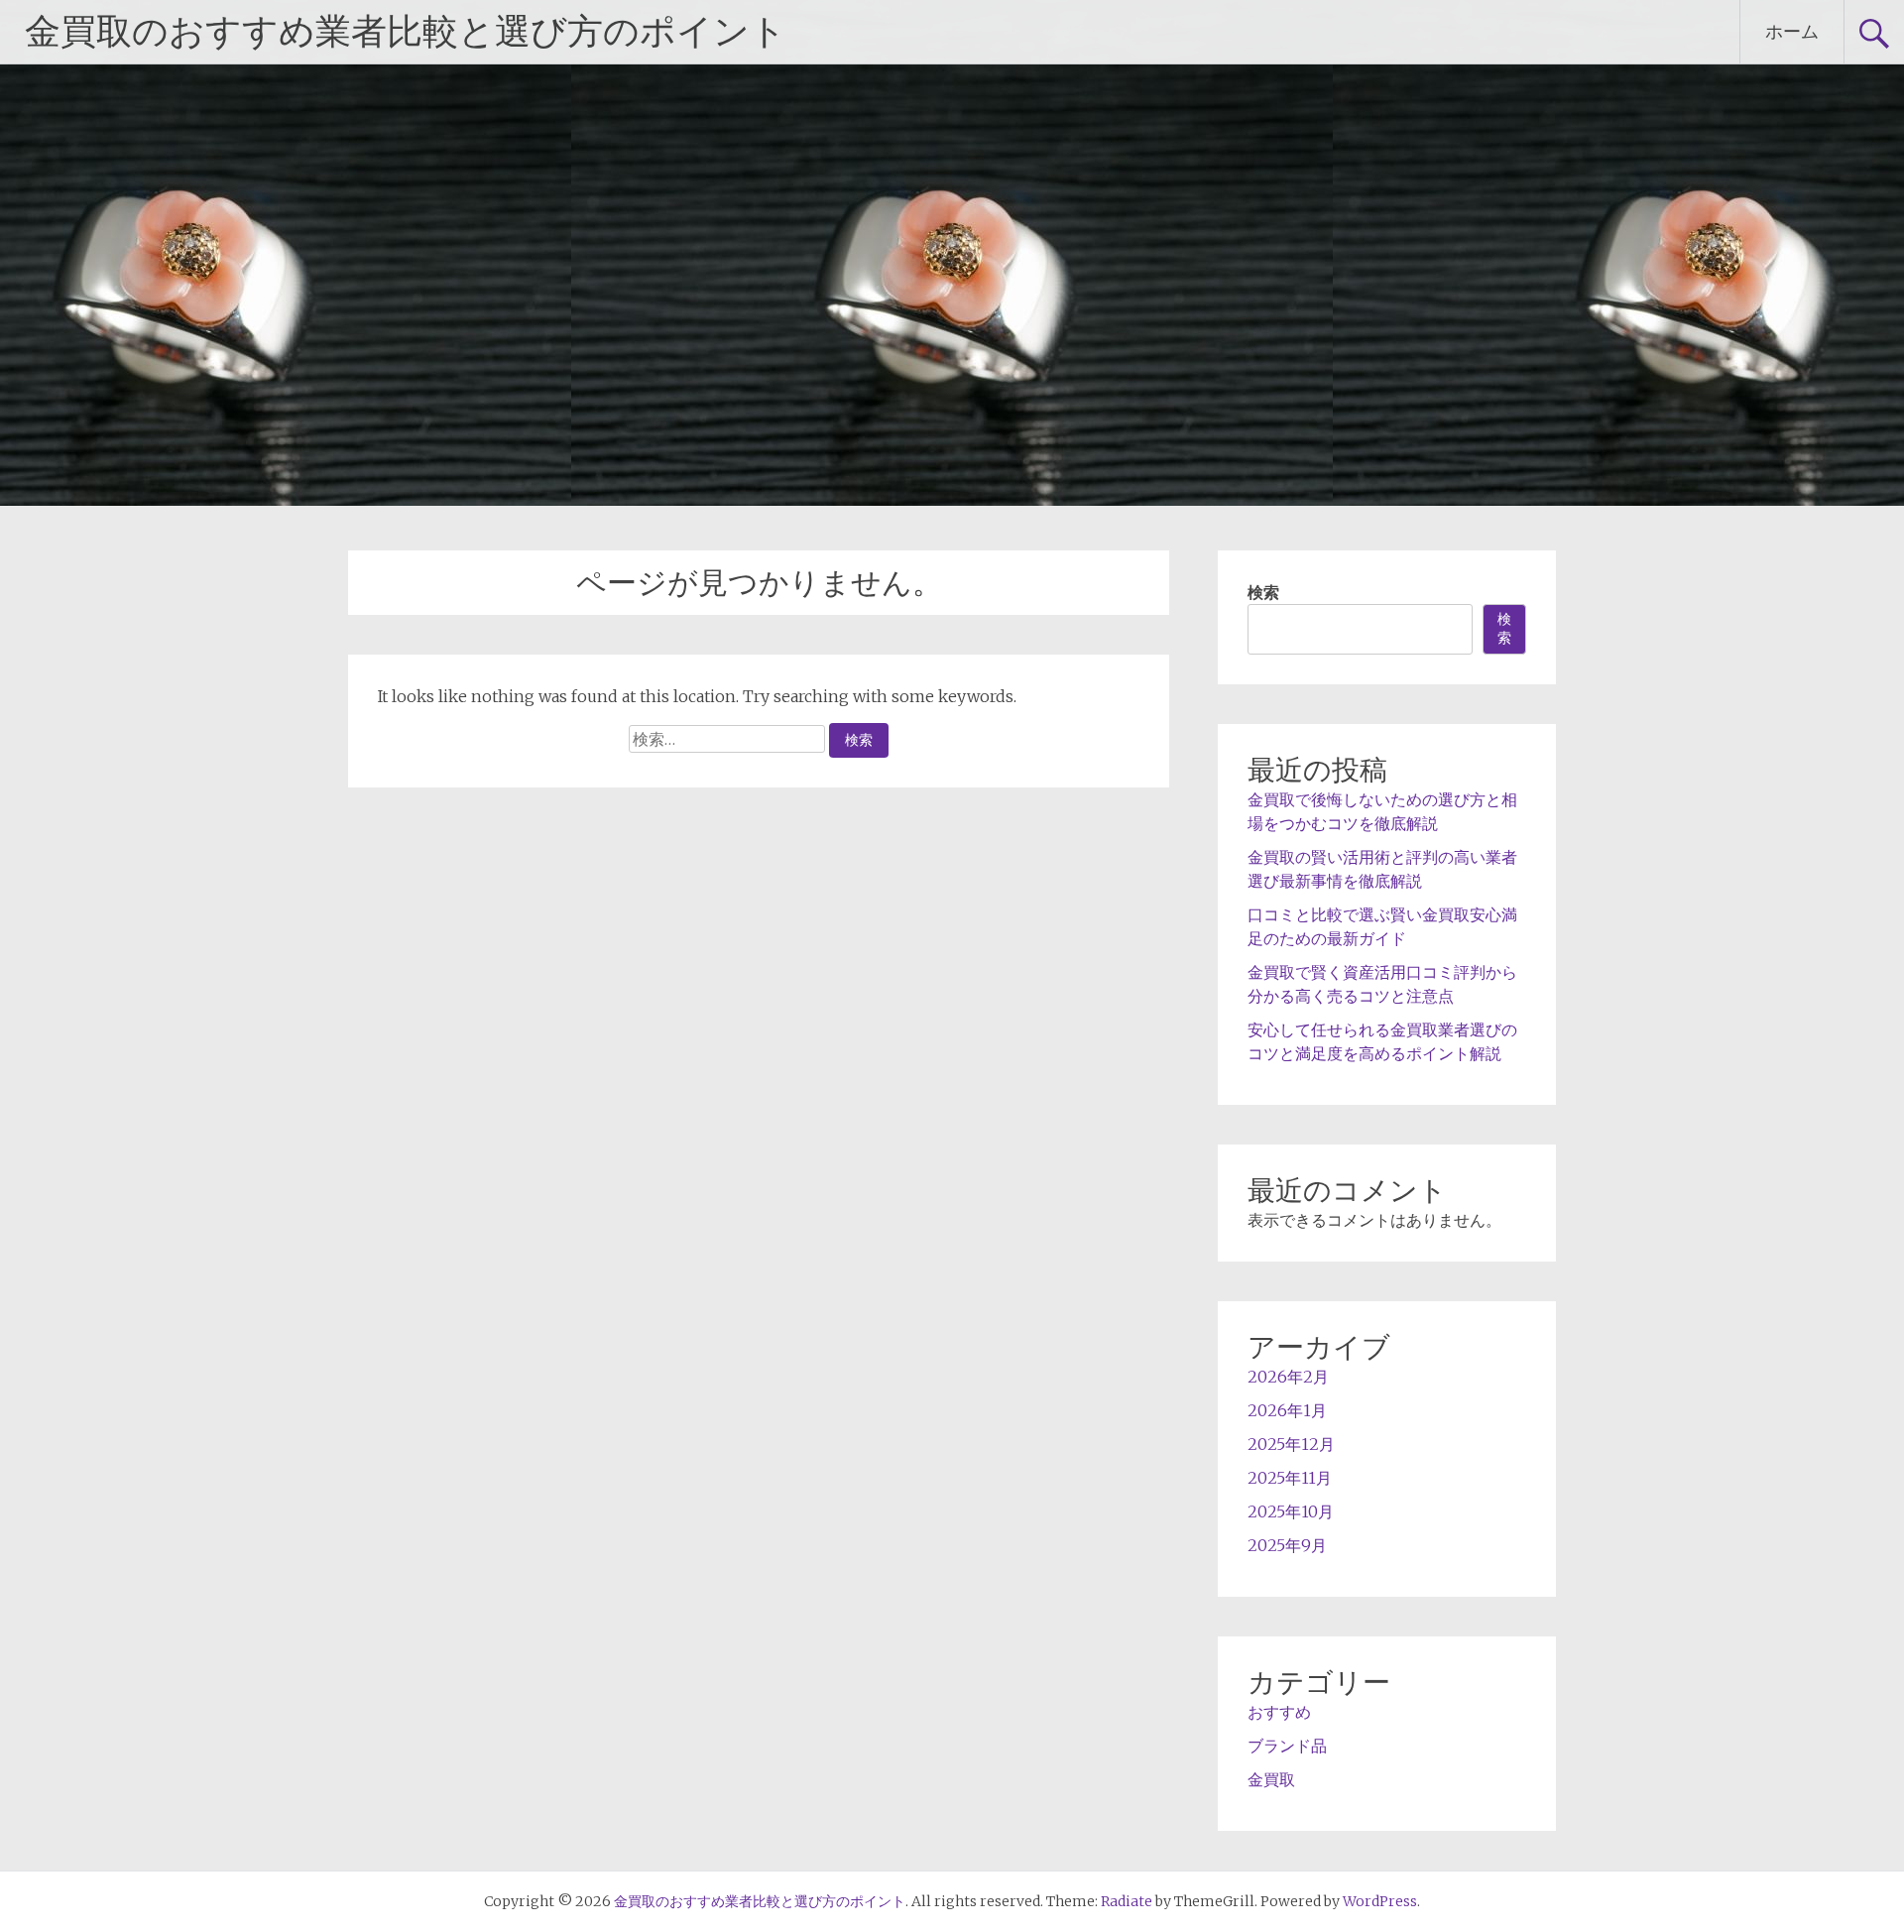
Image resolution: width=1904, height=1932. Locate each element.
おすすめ (1279, 1712)
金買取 (1271, 1779)
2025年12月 (1291, 1444)
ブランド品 (1287, 1746)
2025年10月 (1291, 1511)
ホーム (1792, 31)
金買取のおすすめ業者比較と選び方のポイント (406, 32)
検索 (1263, 592)
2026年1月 (1287, 1410)
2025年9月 (1287, 1545)
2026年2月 (1288, 1377)
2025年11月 (1290, 1478)
